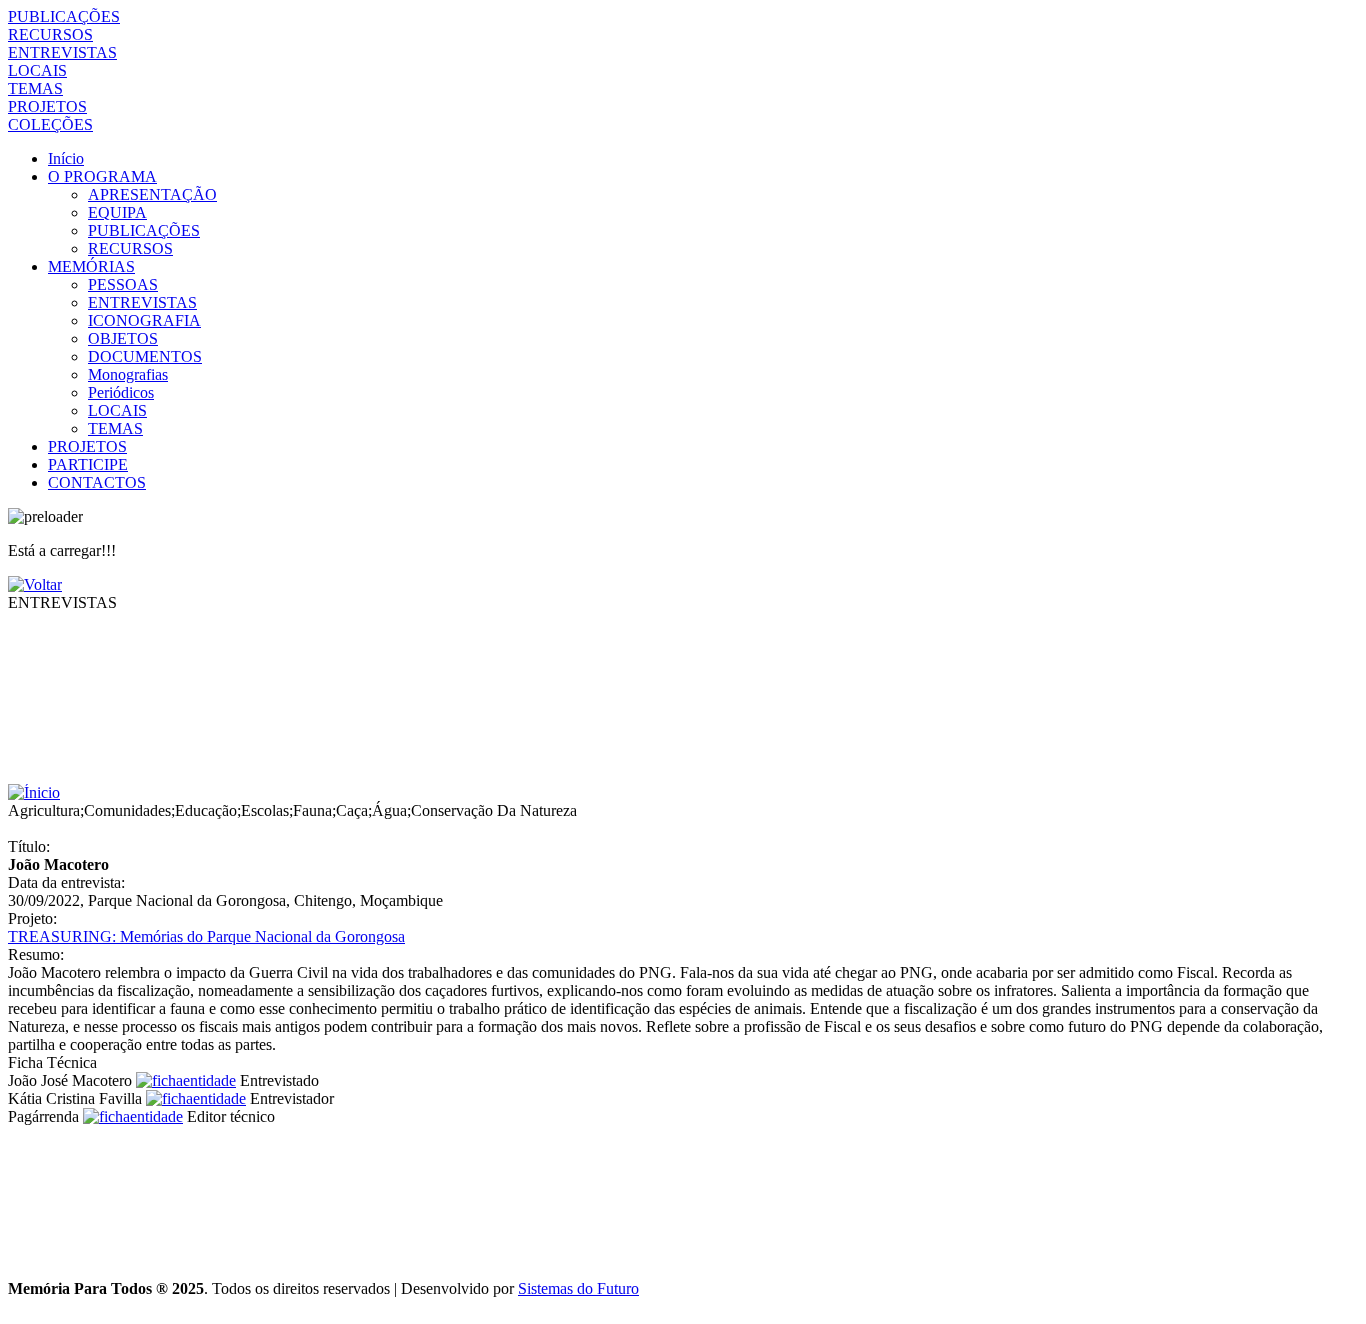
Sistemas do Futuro (578, 1288)
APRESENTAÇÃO (152, 194)
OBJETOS (123, 338)
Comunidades (127, 810)
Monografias (128, 374)
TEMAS (35, 88)
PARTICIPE (88, 464)
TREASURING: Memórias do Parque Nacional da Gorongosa (206, 936)
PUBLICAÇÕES (64, 16)
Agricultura (44, 810)
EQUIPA (117, 212)
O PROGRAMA (102, 176)
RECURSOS (50, 34)
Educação (206, 810)
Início (66, 158)
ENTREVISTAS (62, 52)
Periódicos (121, 392)
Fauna (312, 810)
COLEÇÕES (50, 124)
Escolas (265, 810)
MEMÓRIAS (91, 266)
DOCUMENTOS (145, 356)
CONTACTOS (97, 482)
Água (389, 810)
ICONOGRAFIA (144, 320)
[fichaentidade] (186, 1080)
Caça (352, 810)
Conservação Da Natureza (494, 810)
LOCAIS (37, 70)
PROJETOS (47, 106)
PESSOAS (123, 284)
